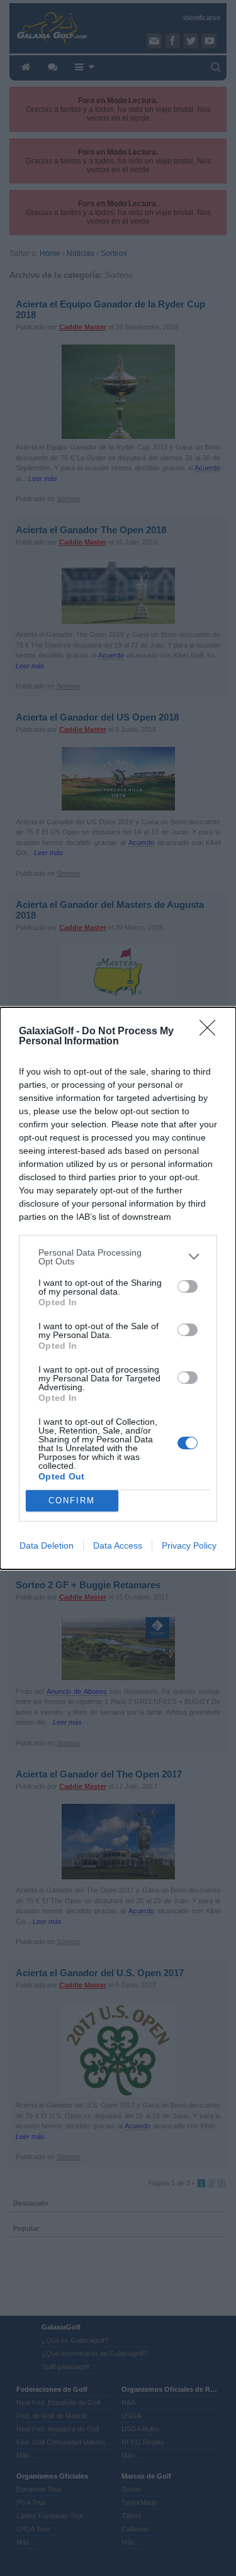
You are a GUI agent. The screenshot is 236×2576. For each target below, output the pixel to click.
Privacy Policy (189, 1545)
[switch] (188, 1286)
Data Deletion (47, 1545)
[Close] (211, 1032)
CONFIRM (72, 1501)
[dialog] (118, 1288)
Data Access (118, 1545)
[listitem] (118, 1257)
